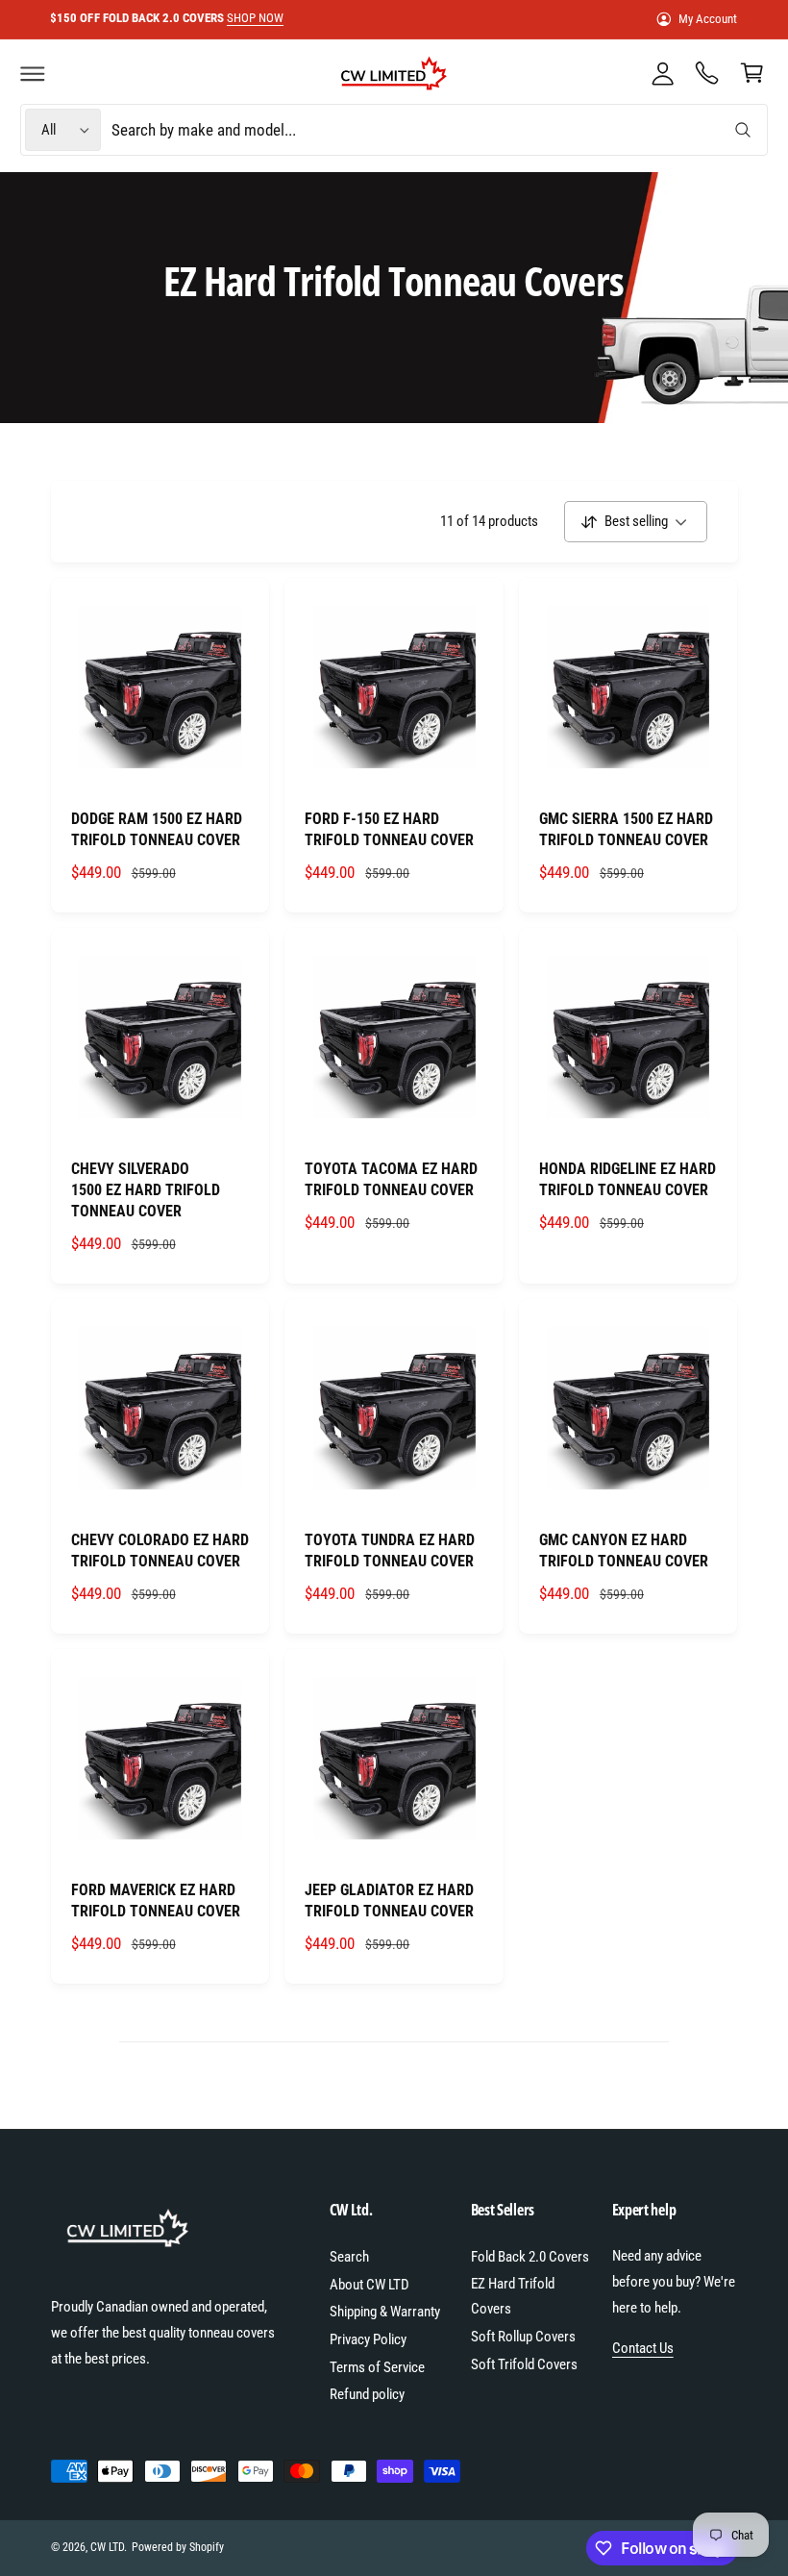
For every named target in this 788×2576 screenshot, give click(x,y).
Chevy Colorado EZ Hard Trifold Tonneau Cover (160, 1551)
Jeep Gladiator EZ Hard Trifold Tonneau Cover (389, 1901)
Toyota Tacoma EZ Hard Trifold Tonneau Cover (391, 1179)
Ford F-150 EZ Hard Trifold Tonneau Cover (389, 829)
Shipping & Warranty (385, 2312)
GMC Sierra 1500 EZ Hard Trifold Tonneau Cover (626, 829)
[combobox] (437, 130)
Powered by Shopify (178, 2547)
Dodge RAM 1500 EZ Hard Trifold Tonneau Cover (157, 829)
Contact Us (643, 2348)
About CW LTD (369, 2285)
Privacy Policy (368, 2339)
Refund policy (367, 2394)
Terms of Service (377, 2367)
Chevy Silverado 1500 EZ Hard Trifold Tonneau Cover (146, 1189)
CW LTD (107, 2547)
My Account (708, 19)
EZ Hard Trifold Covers (513, 2297)
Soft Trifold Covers (524, 2364)
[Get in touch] (707, 73)
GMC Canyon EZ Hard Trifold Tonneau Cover (624, 1551)
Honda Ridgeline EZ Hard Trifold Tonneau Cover (628, 1179)
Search (349, 2257)
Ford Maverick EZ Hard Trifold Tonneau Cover (156, 1901)
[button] (33, 73)
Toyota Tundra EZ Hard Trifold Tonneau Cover (390, 1551)
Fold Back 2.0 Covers (530, 2257)
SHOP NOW (255, 18)
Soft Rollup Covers (523, 2337)
